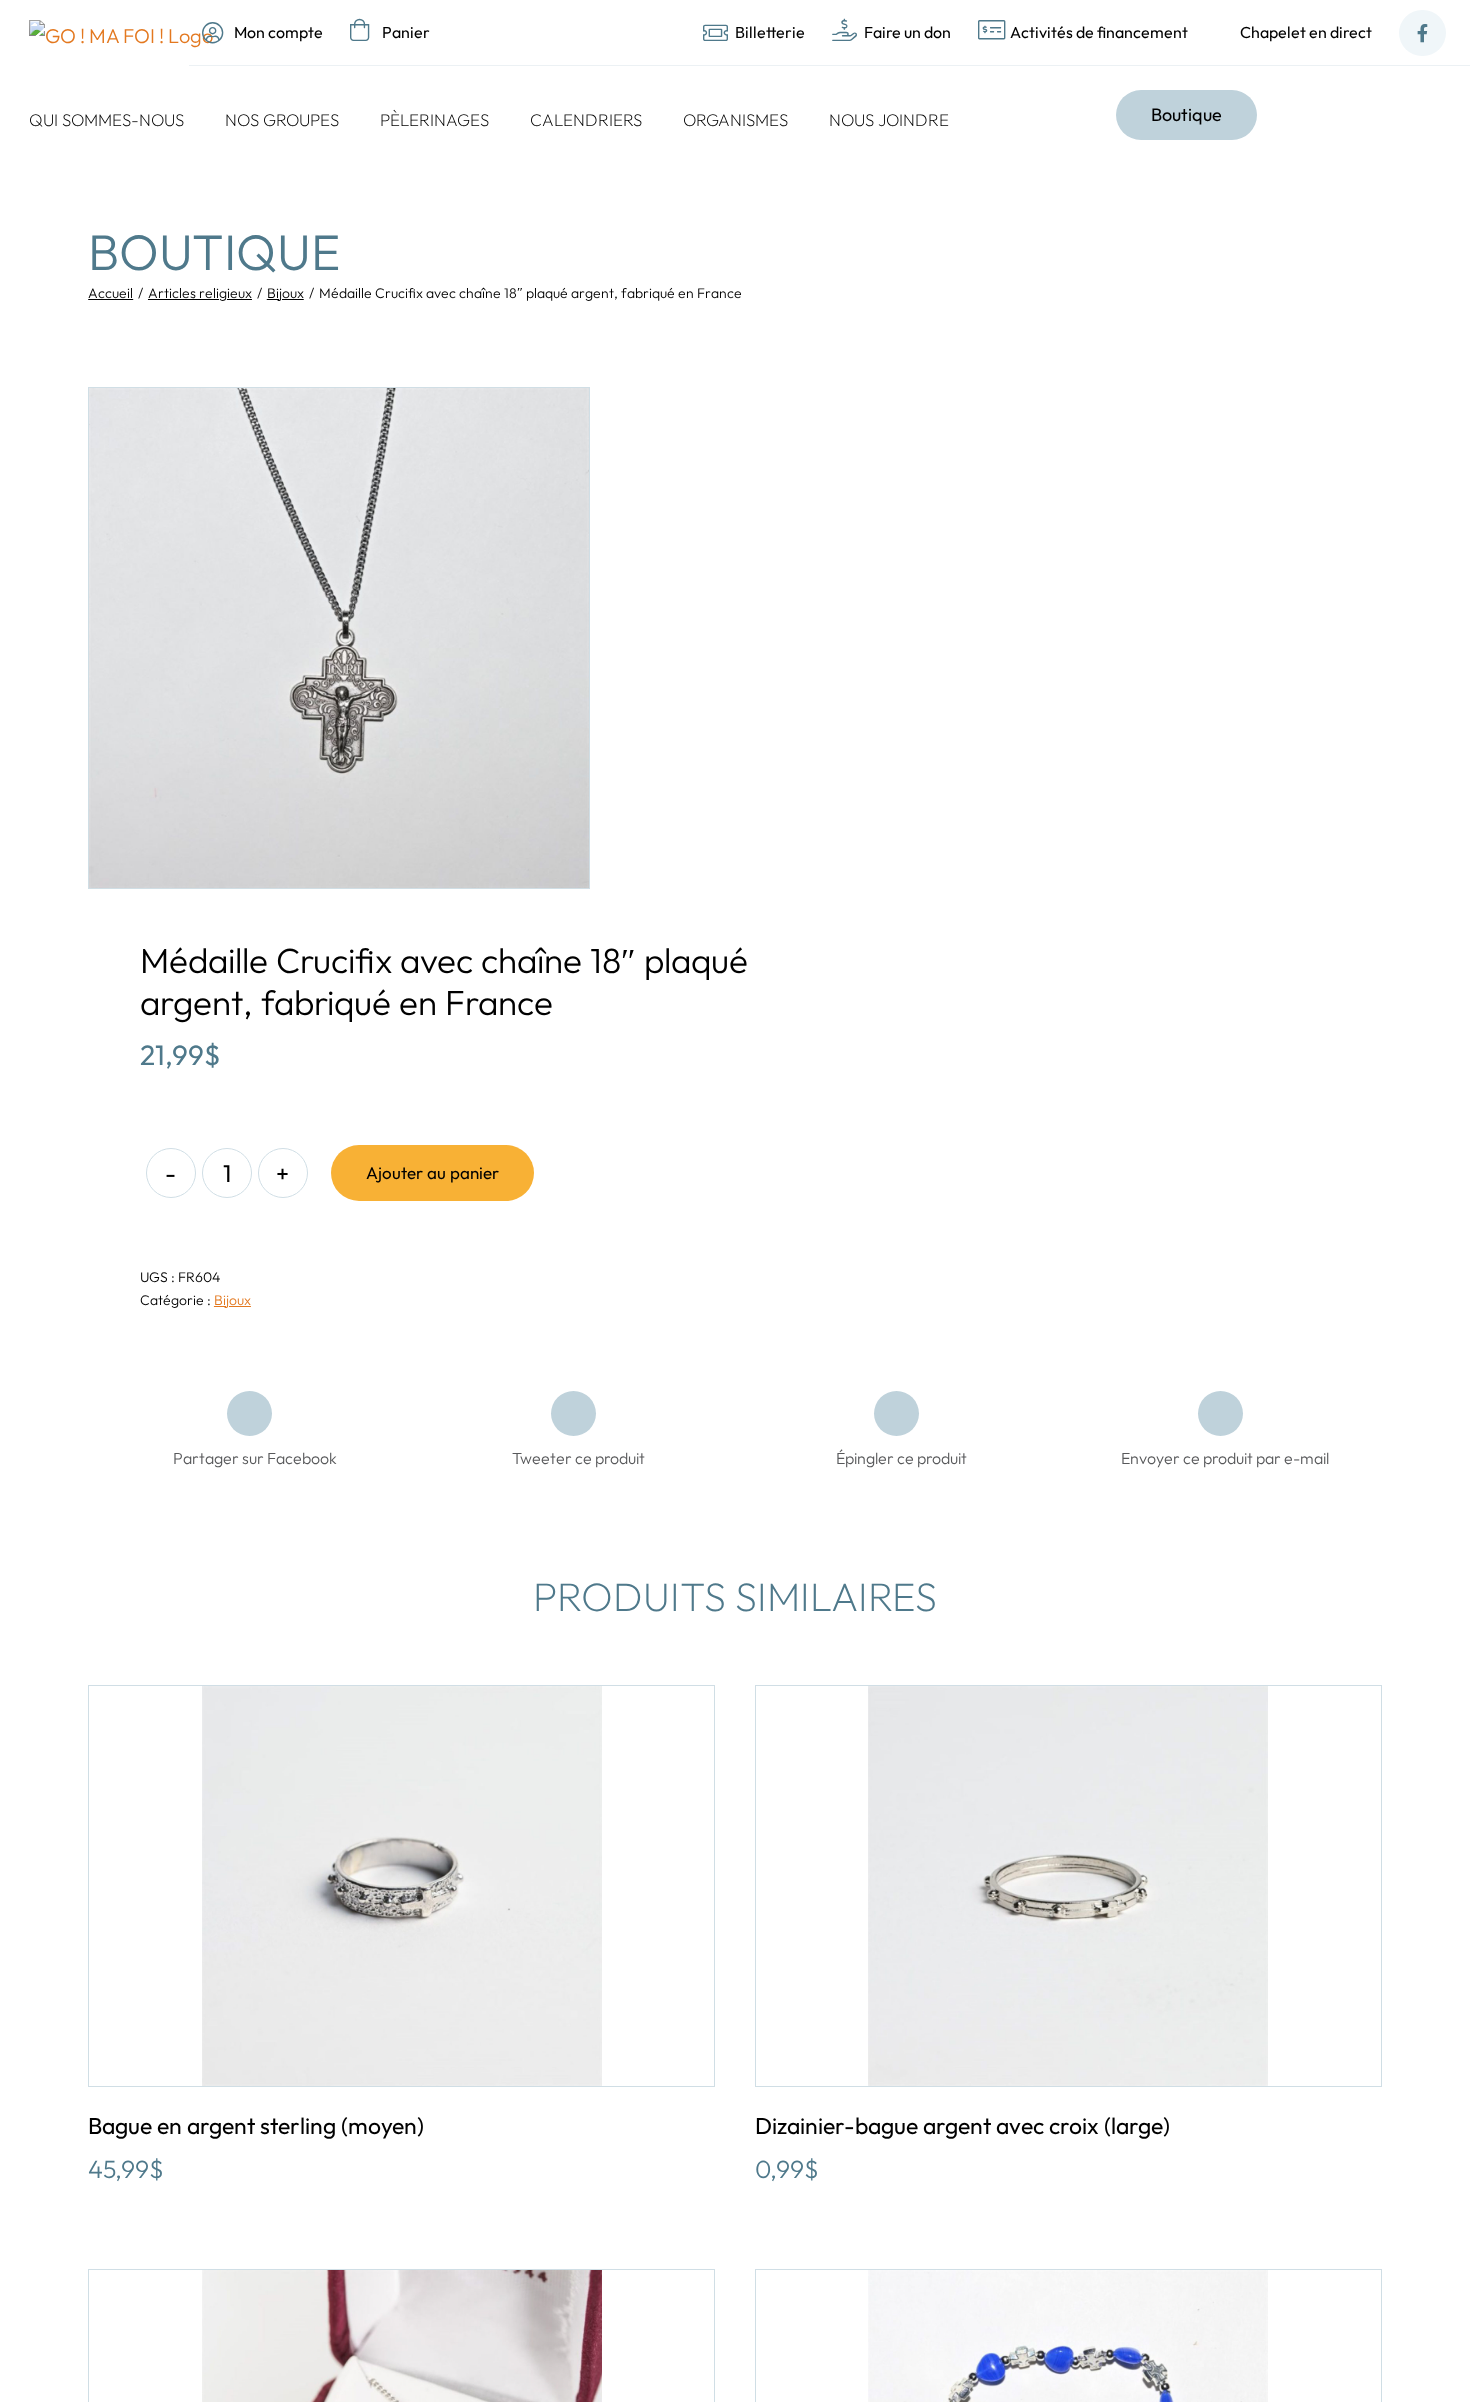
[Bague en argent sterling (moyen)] (402, 1886)
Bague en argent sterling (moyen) (256, 2125)
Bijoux (232, 1300)
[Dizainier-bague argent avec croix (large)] (1068, 1886)
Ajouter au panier (432, 1172)
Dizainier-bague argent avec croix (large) (962, 2125)
